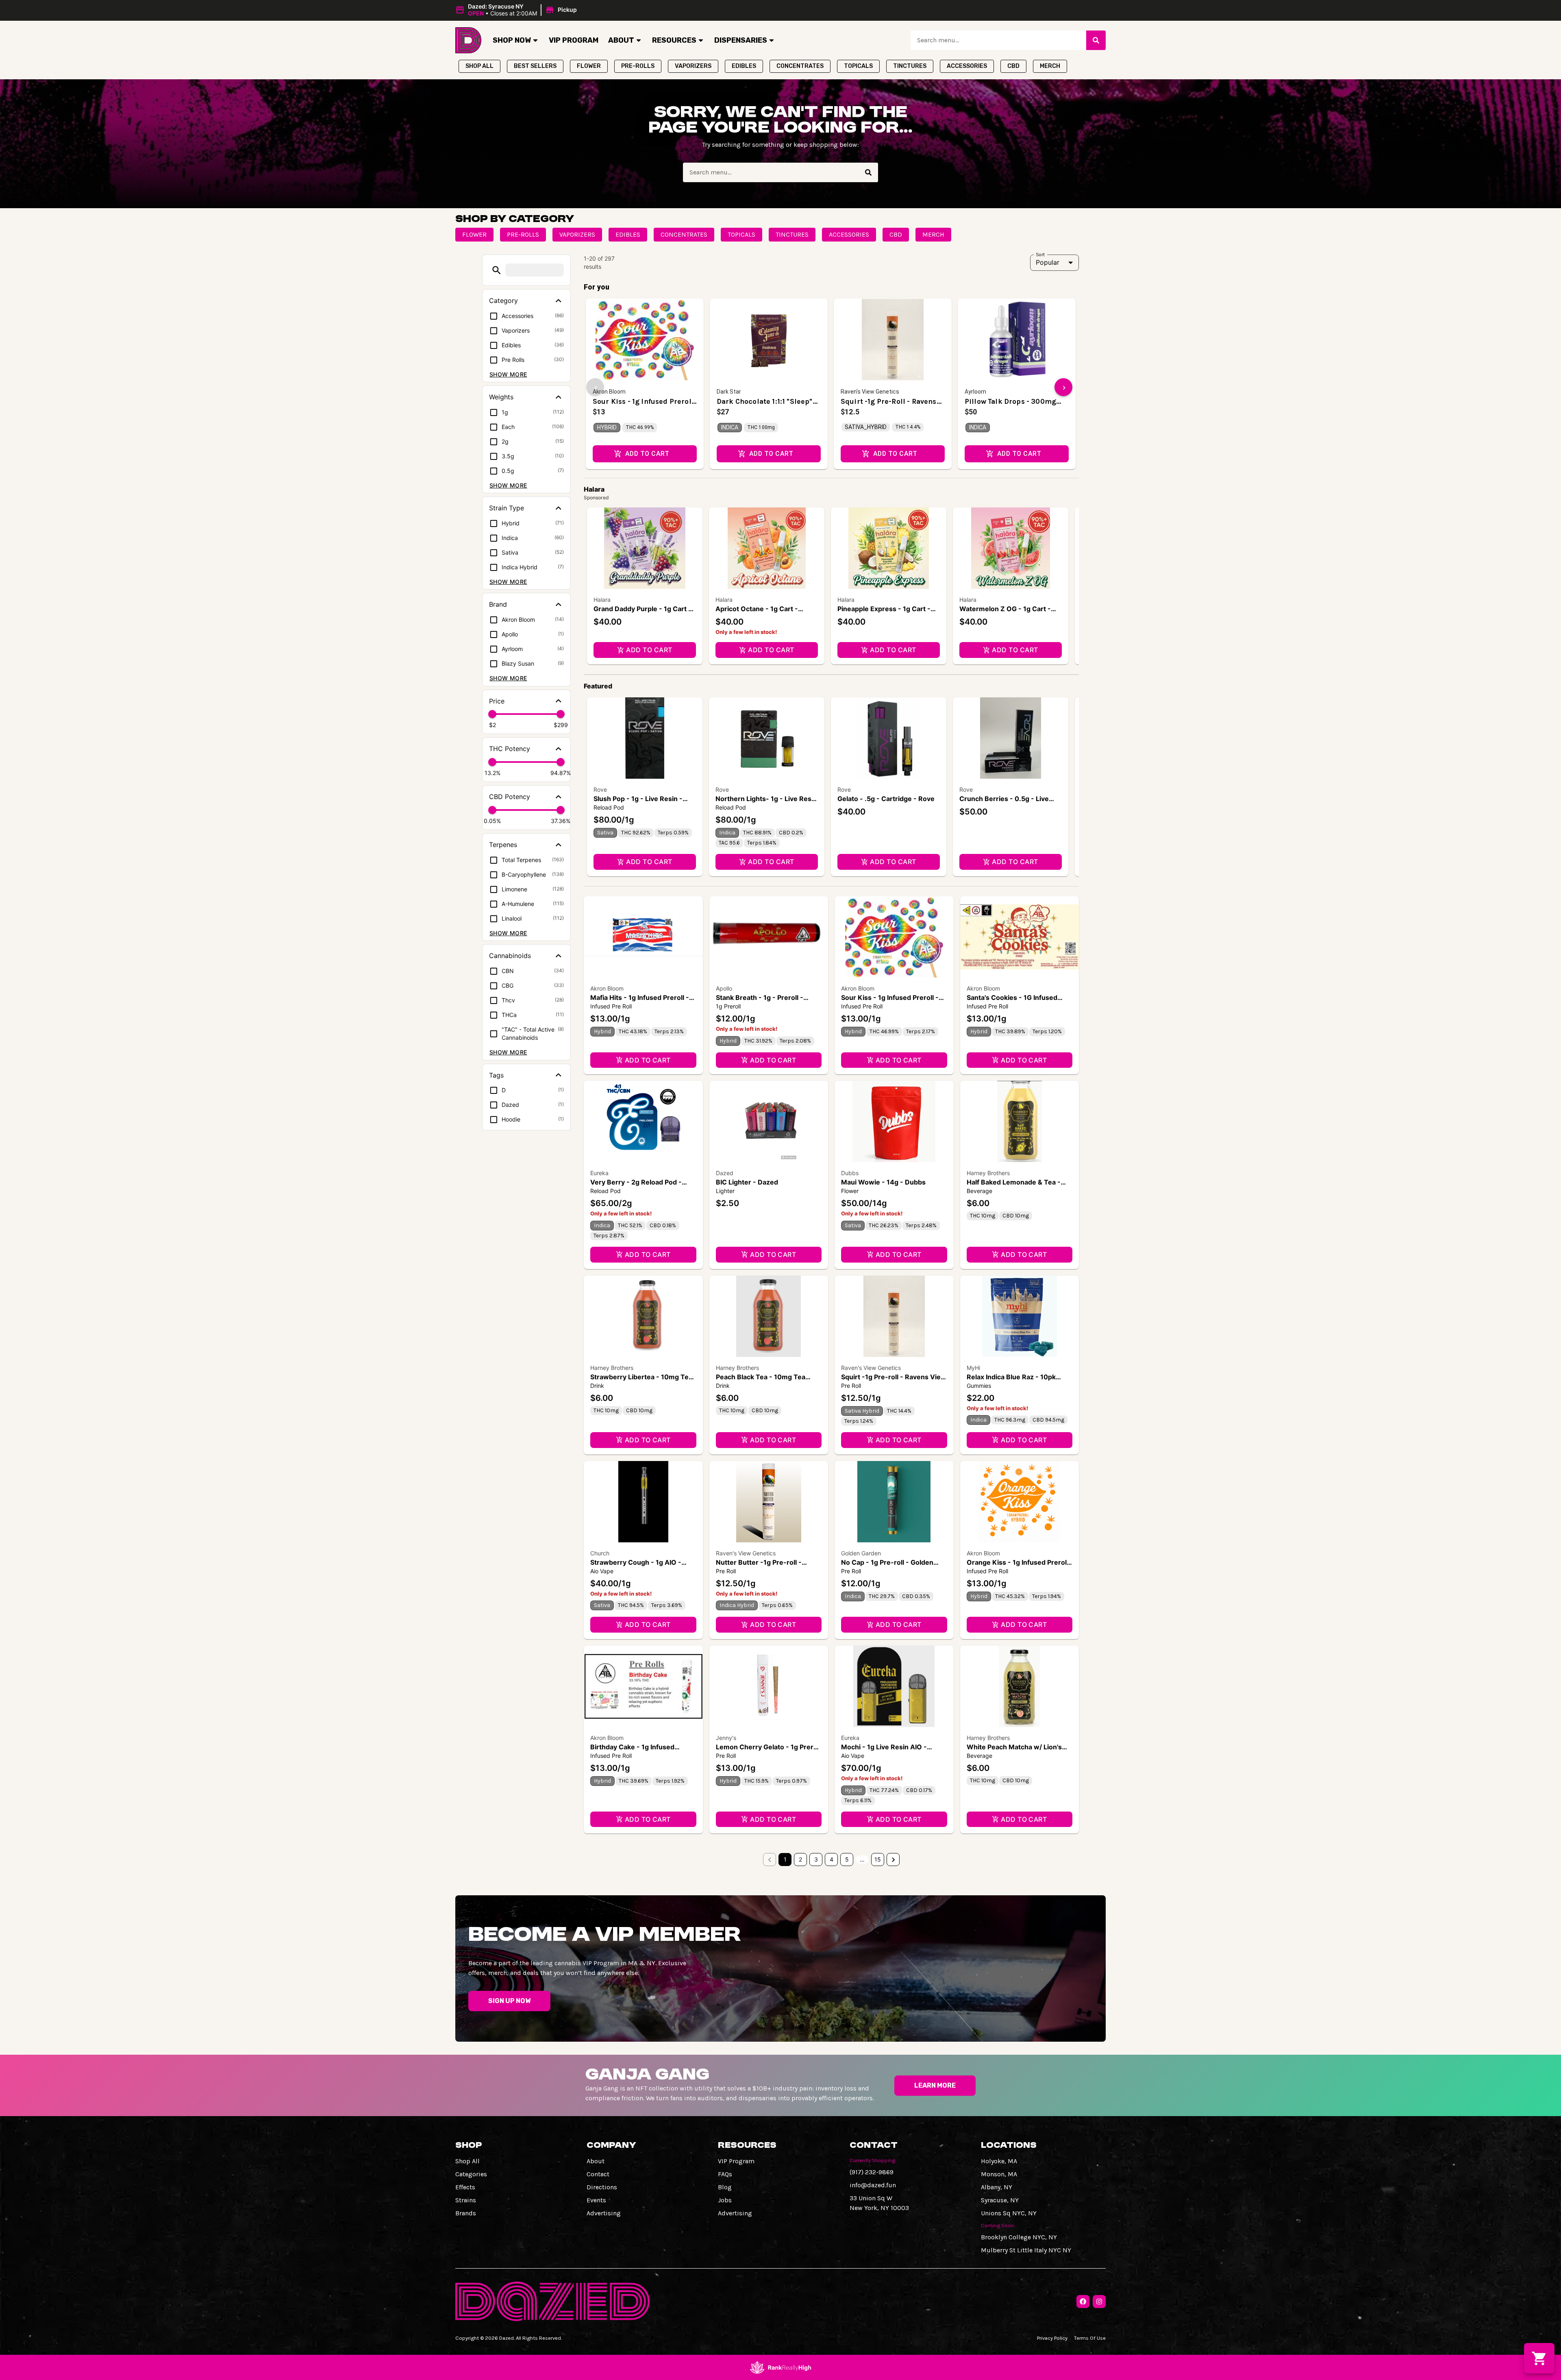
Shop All (467, 2161)
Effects (465, 2187)
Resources (674, 40)
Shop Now (512, 40)
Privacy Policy (1052, 2338)
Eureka (599, 1173)
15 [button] (878, 1859)
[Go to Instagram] (1099, 2302)
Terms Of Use (1090, 2338)
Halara (602, 600)
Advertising (604, 2213)
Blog (725, 2187)
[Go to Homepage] (468, 40)
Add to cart (649, 650)
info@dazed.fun (873, 2185)
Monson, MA (999, 2174)
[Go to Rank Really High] (780, 2367)
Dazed (725, 1173)
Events (596, 2200)
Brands (466, 2213)
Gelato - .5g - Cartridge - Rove (886, 799)
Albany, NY (997, 2187)
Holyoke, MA (999, 2161)
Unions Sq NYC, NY (1009, 2213)
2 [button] (800, 1859)
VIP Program (574, 40)
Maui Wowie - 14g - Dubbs (883, 1182)
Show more (508, 374)
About (621, 40)
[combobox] (998, 40)
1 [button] (785, 1859)
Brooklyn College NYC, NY (1019, 2237)
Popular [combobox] (1048, 262)
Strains (466, 2200)
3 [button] (816, 1859)
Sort (1040, 254)
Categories (471, 2174)
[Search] (1096, 40)
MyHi (973, 1368)
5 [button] (847, 1859)
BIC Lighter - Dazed (747, 1182)
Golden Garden (861, 1553)
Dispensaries (741, 40)
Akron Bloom (607, 988)
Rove (600, 789)
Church (600, 1553)
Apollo (724, 988)
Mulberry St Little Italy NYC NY (1026, 2250)
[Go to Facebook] (1083, 2302)
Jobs (725, 2200)
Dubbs (850, 1173)
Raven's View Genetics (871, 1368)
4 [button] (832, 1859)
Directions (602, 2187)
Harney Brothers (988, 1173)
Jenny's (726, 1738)
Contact (598, 2174)
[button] (517, 10)
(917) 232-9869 (872, 2172)
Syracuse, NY (1000, 2200)
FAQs (725, 2174)
